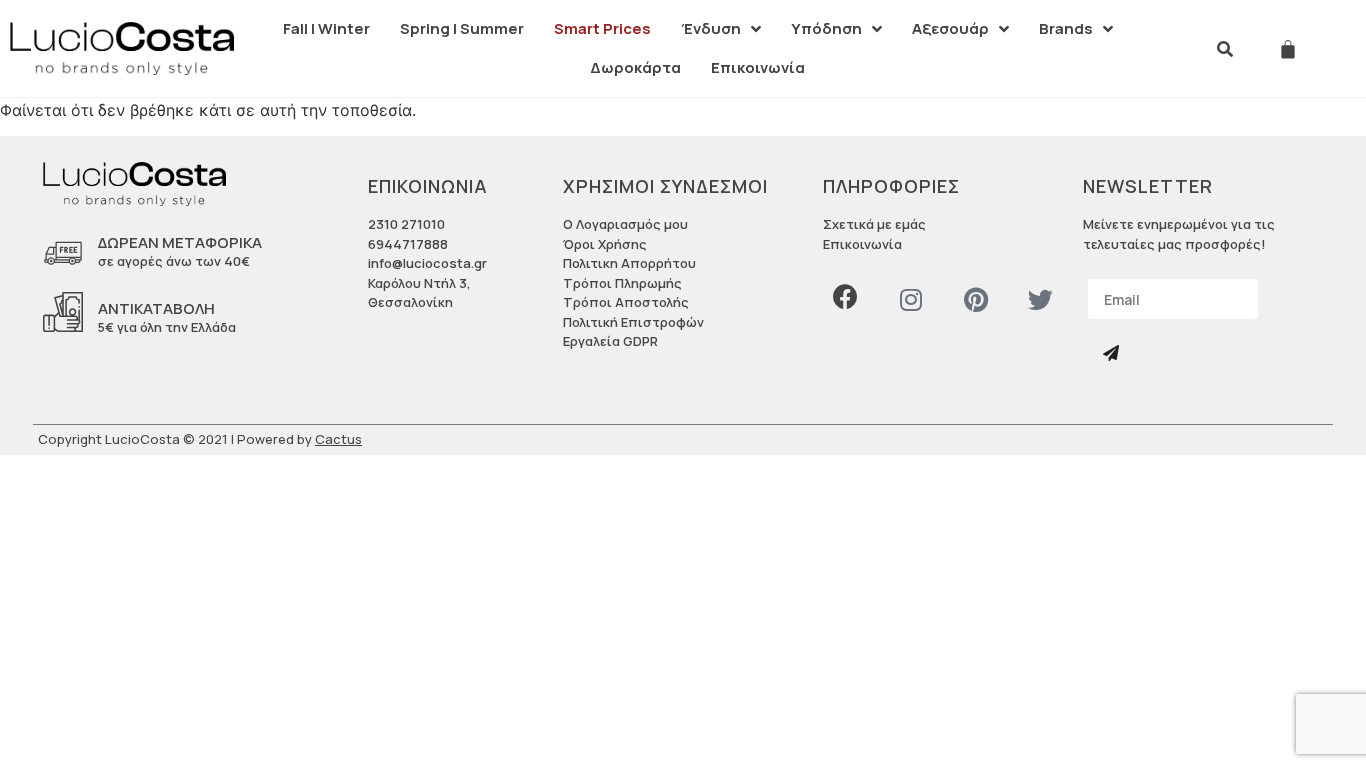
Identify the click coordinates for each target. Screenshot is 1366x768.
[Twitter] (1040, 299)
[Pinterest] (975, 299)
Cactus (338, 439)
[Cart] (1288, 49)
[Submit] (1113, 353)
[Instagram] (910, 299)
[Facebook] (845, 296)
